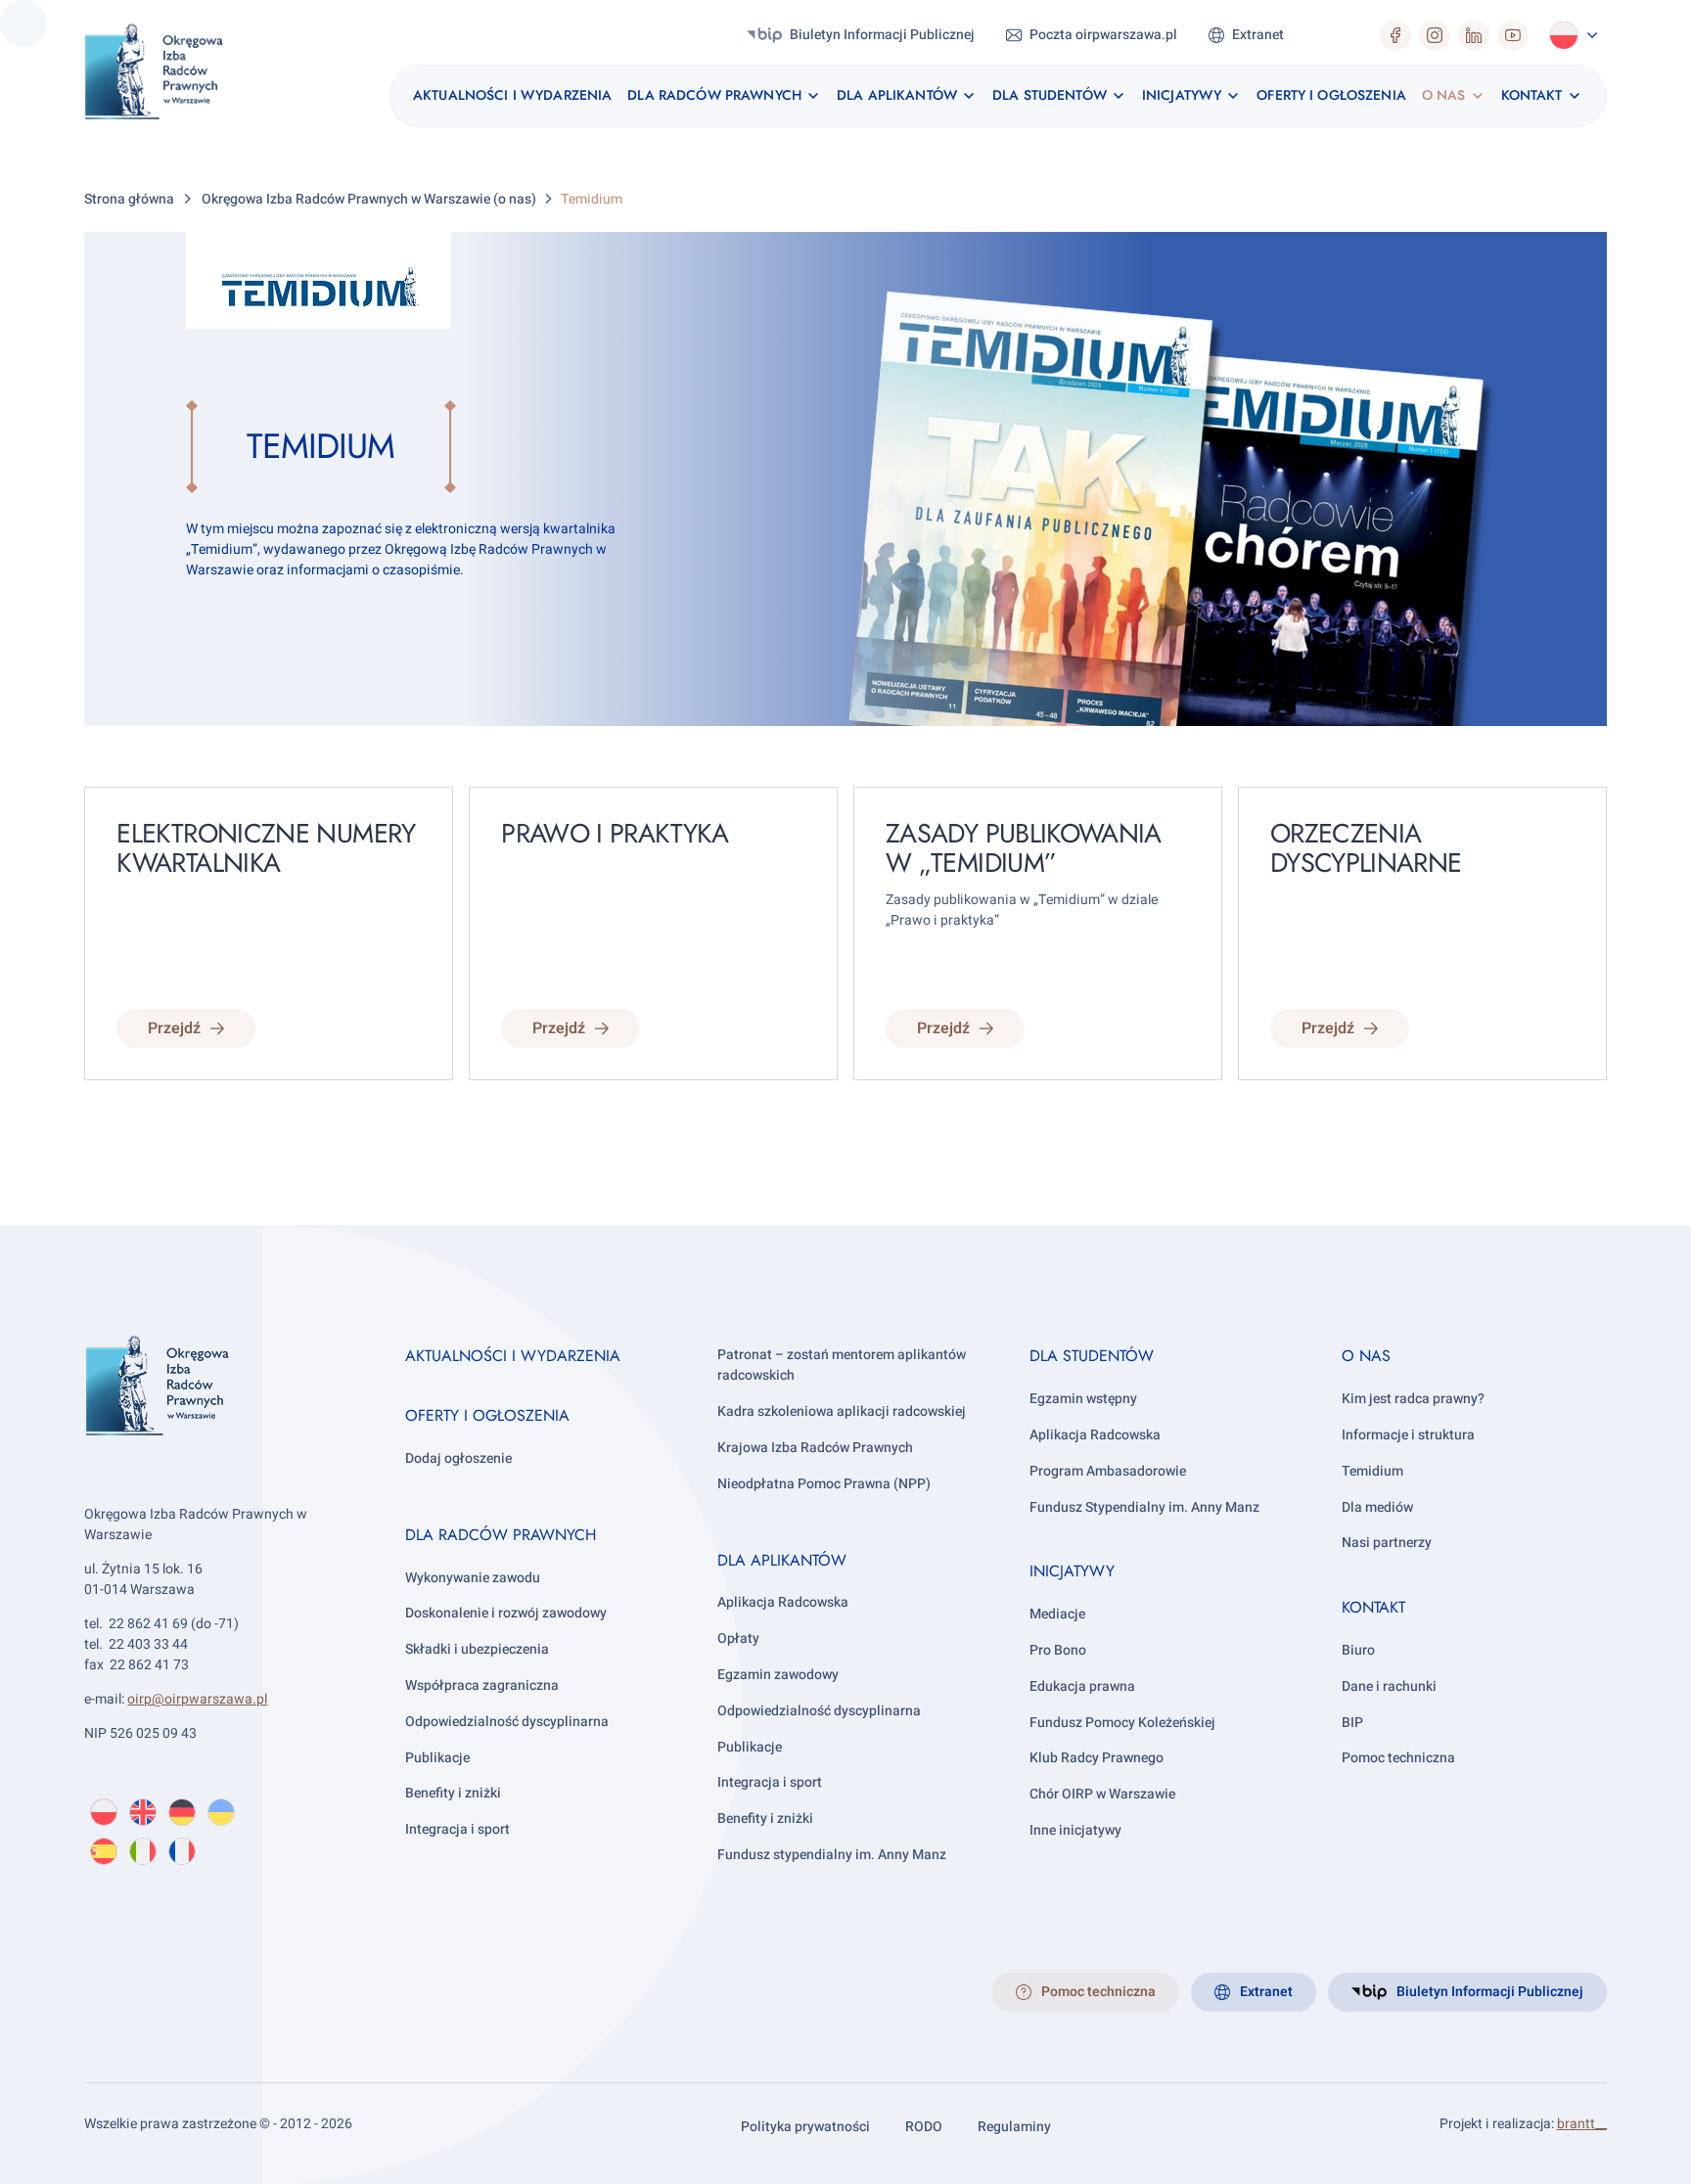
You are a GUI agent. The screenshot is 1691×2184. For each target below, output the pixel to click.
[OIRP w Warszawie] (177, 75)
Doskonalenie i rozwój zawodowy (506, 1613)
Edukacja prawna (1082, 1686)
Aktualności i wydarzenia (513, 1356)
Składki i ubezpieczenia (477, 1649)
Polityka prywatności (805, 2127)
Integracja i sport (457, 1829)
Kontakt (1373, 1607)
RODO (924, 2127)
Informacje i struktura (1408, 1435)
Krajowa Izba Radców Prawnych (815, 1448)
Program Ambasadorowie (1108, 1471)
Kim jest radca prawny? (1413, 1399)
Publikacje (437, 1758)
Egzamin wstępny (1083, 1399)
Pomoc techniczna (1398, 1758)
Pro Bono (1058, 1650)
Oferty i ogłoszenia (487, 1415)
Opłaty (738, 1638)
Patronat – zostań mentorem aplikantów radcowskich (842, 1365)
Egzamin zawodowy (778, 1675)
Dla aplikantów (782, 1560)
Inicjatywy (1072, 1571)
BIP (1352, 1723)
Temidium (1372, 1471)
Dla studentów (1092, 1356)
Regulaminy (1014, 2127)
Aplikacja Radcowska (783, 1602)
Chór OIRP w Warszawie (1102, 1794)
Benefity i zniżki (453, 1793)
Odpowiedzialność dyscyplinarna (507, 1722)
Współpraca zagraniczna (482, 1685)
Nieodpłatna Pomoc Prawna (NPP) (824, 1484)
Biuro (1358, 1650)
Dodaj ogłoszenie (458, 1458)
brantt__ (1582, 2124)
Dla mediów (1377, 1507)
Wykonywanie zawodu (473, 1578)
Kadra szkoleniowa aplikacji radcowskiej (842, 1411)
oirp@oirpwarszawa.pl (197, 1699)
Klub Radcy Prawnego (1097, 1758)
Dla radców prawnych (501, 1535)
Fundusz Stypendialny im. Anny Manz (1144, 1507)
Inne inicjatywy (1075, 1830)
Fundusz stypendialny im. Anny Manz (832, 1855)
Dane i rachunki (1389, 1686)
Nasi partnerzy (1387, 1543)
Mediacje (1057, 1614)
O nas (1366, 1356)
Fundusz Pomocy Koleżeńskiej (1122, 1723)
